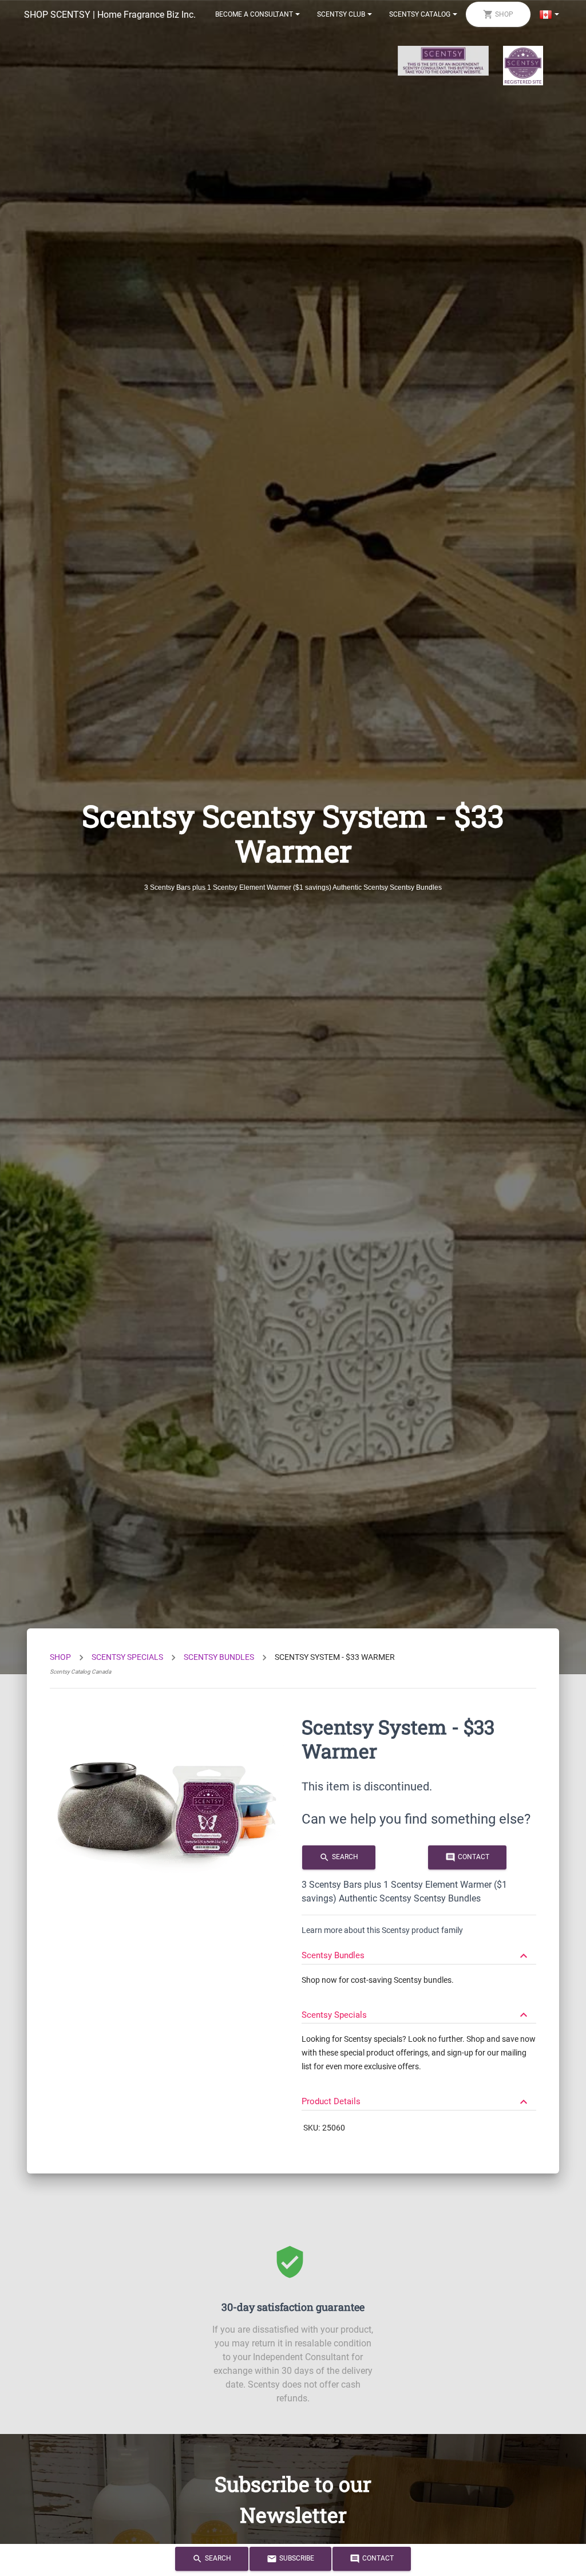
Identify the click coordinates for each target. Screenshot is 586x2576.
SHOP (60, 1657)
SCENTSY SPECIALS (127, 1657)
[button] (419, 1950)
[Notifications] (549, 14)
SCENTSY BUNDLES (219, 1657)
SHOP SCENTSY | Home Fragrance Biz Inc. (110, 15)
